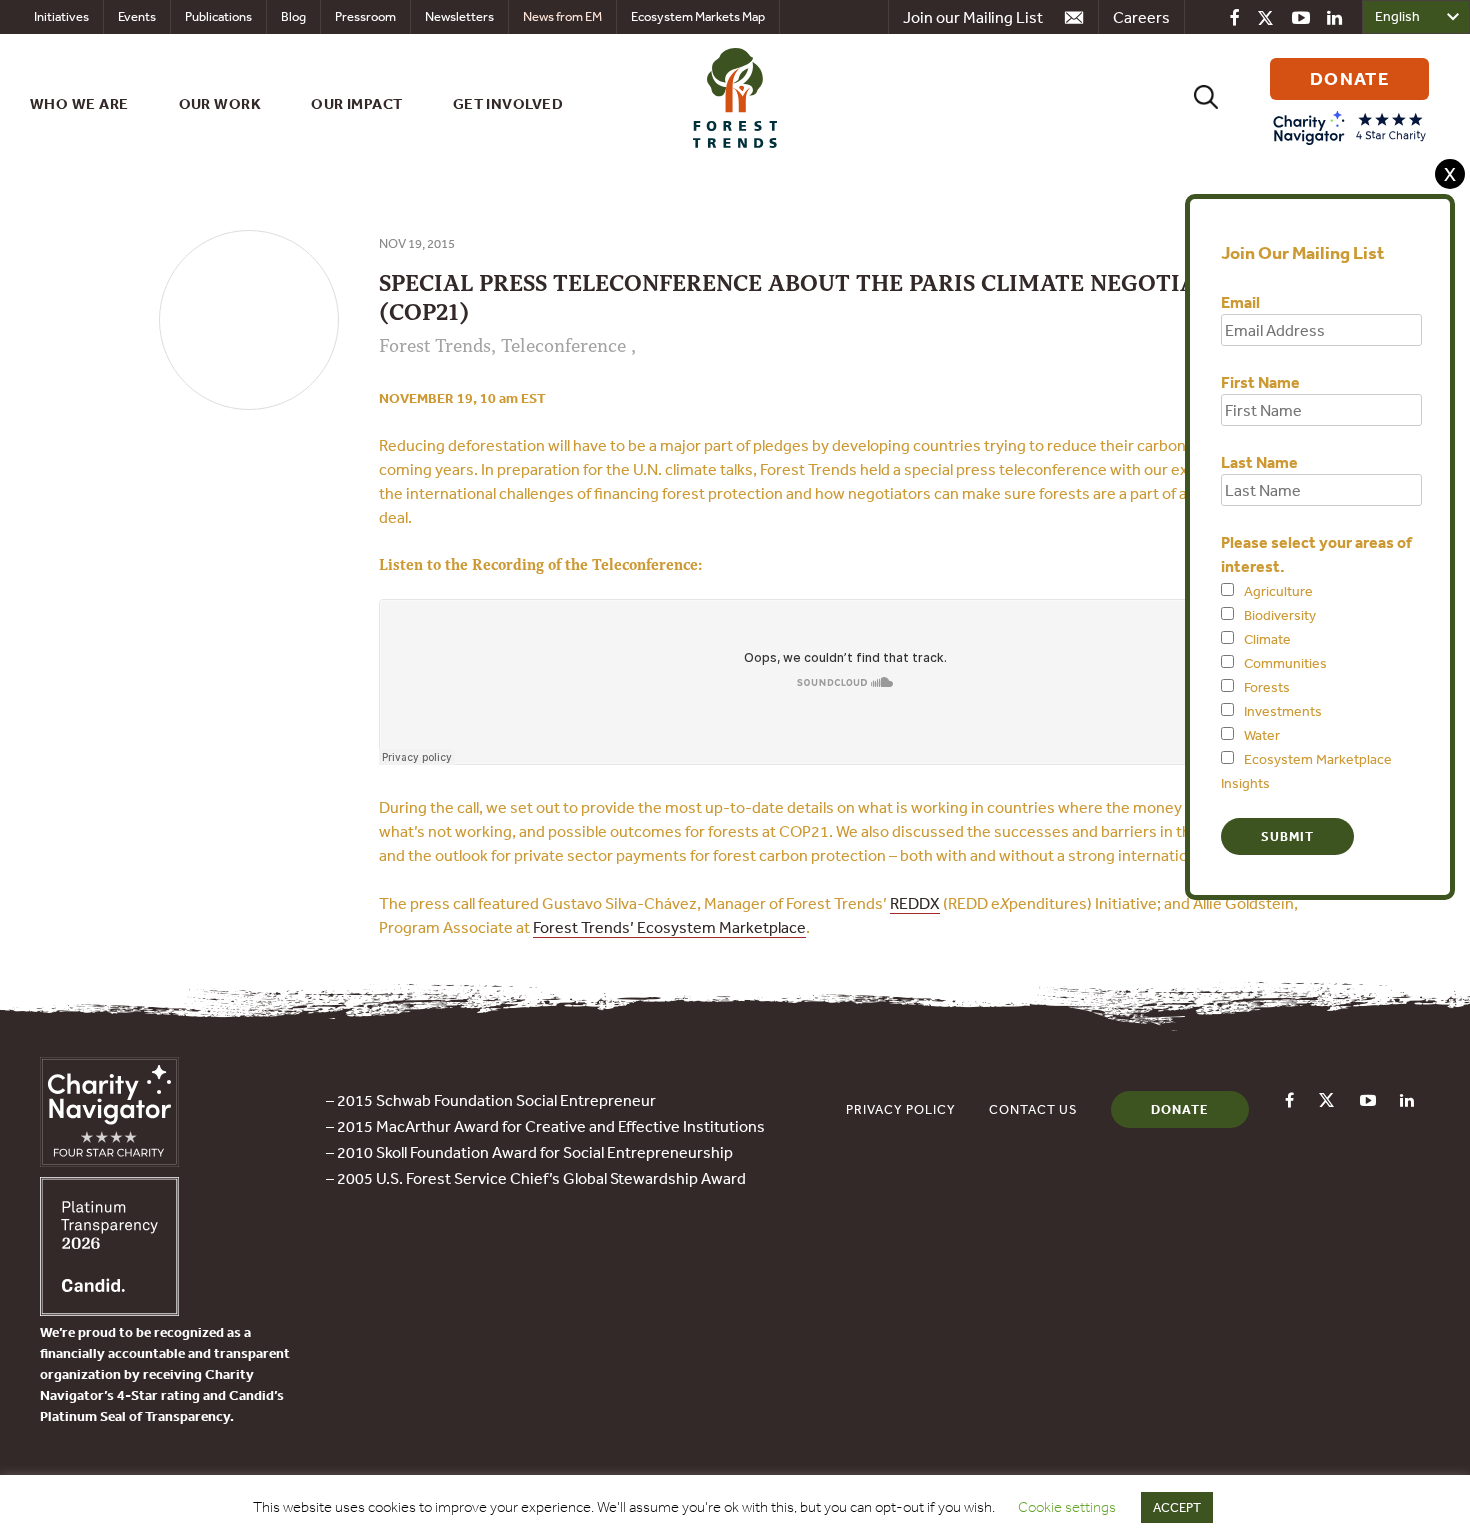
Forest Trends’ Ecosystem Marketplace (669, 927)
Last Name (1259, 462)
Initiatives (61, 16)
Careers (1141, 17)
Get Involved (508, 103)
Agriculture (1278, 591)
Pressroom (365, 16)
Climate (1267, 639)
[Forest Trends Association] (109, 1310)
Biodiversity (1280, 615)
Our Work (220, 103)
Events (137, 16)
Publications (218, 16)
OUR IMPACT (357, 103)
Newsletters (459, 16)
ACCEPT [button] (1177, 1507)
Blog (293, 16)
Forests (1267, 687)
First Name (1260, 382)
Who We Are (79, 103)
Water (1262, 735)
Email (1240, 302)
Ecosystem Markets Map (698, 16)
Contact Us (1033, 1109)
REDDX (915, 903)
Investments (1283, 711)
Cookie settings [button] (1067, 1507)
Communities (1285, 663)
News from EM (562, 16)
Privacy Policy (901, 1109)
